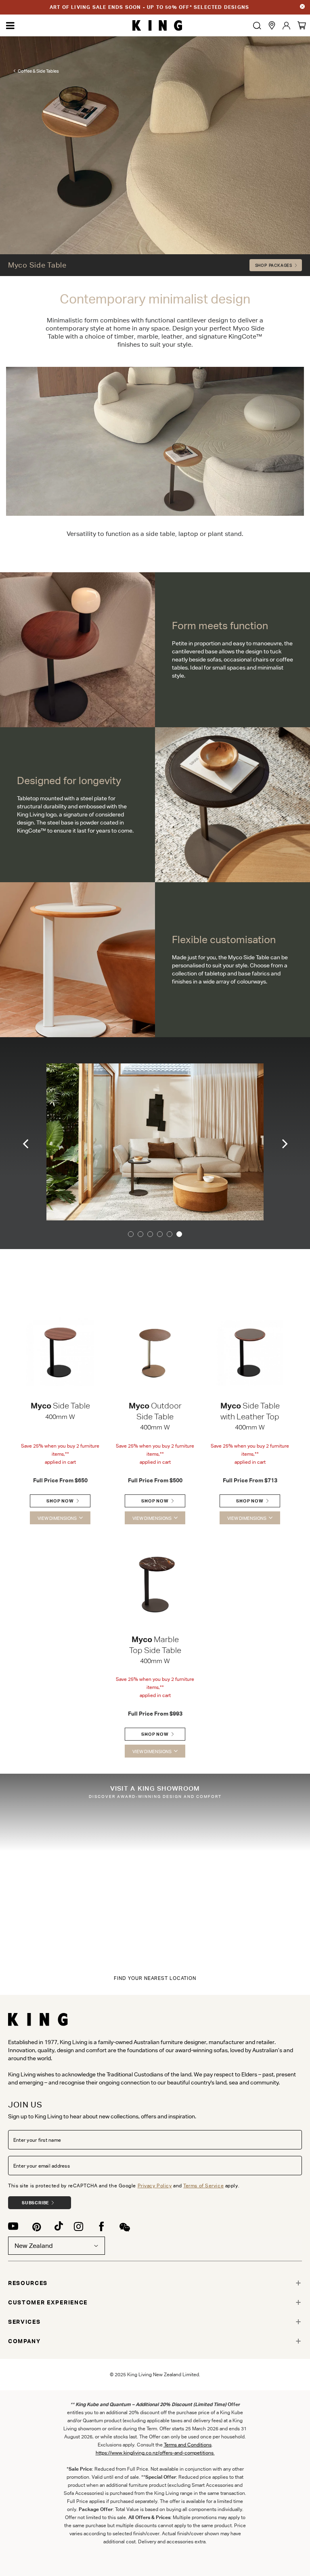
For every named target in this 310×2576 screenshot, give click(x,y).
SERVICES (24, 2322)
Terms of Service (203, 2186)
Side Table (60, 1406)
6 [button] (179, 1234)
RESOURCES (28, 2283)
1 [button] (131, 1234)
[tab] (155, 2283)
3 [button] (150, 1234)
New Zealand (34, 2246)
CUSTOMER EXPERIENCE (48, 2302)
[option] (155, 1143)
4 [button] (160, 1234)
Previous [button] (26, 1143)
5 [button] (170, 1234)
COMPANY (24, 2341)
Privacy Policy (155, 2186)
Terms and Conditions (188, 2445)
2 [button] (140, 1234)
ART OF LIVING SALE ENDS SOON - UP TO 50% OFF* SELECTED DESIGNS (149, 7)
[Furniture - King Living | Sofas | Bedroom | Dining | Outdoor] (157, 26)
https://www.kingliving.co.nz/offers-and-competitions (155, 2453)
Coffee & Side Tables (38, 71)
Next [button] (284, 1143)
